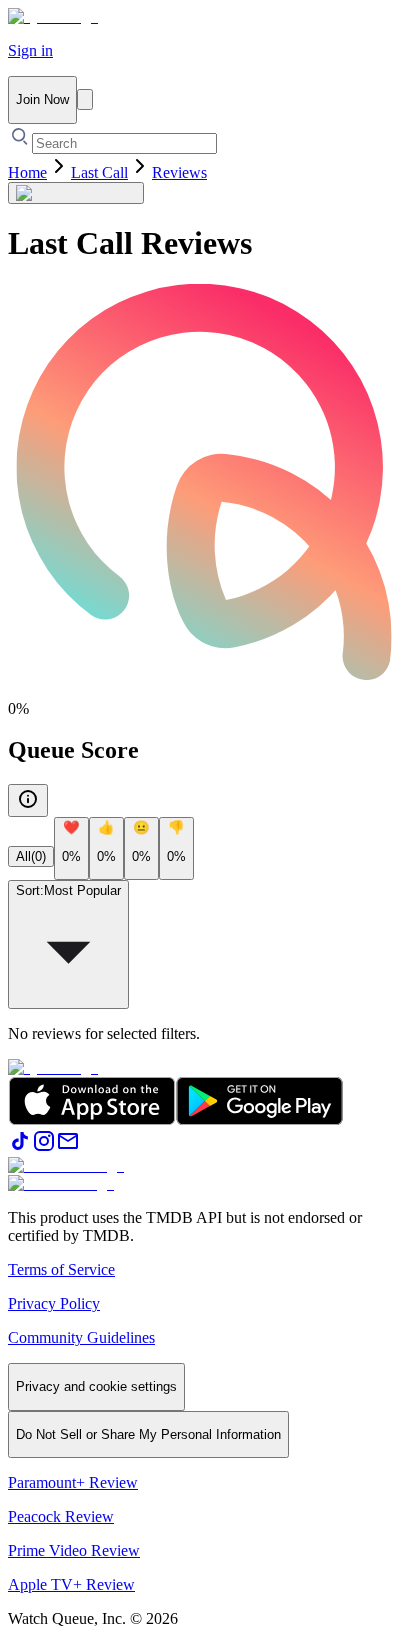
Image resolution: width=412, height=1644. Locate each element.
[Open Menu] (85, 99)
